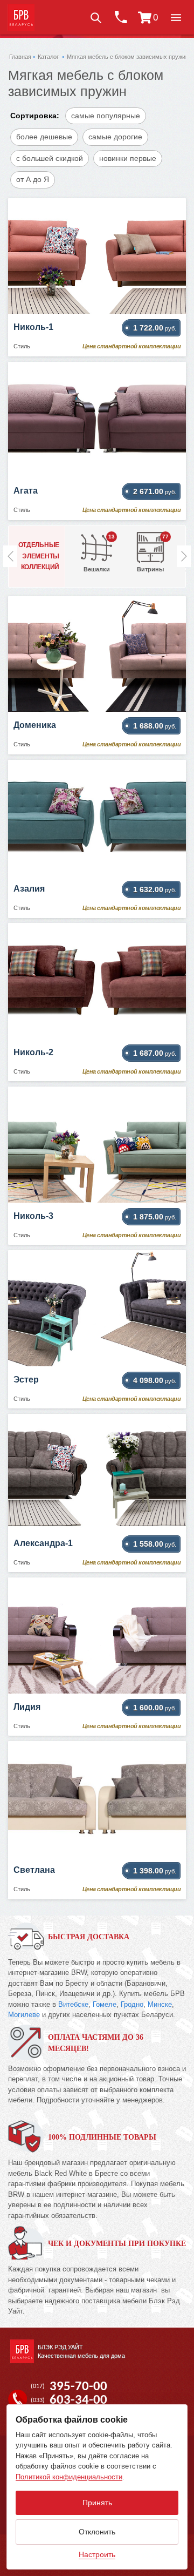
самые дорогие (115, 137)
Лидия (27, 1707)
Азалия (29, 889)
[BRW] (21, 17)
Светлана (34, 1870)
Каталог (48, 57)
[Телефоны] (120, 17)
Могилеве (24, 2015)
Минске (160, 2004)
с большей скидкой (50, 158)
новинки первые (128, 158)
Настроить (97, 2554)
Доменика (35, 725)
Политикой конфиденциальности (69, 2477)
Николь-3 (33, 1216)
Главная (20, 57)
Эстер (26, 1380)
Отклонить (97, 2532)
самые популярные (106, 116)
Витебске (73, 2004)
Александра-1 (43, 1543)
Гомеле (105, 2004)
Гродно (132, 2004)
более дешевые (44, 137)
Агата (26, 491)
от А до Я (33, 179)
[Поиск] (95, 17)
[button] (176, 17)
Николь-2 (33, 1052)
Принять (97, 2503)
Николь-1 (33, 327)
